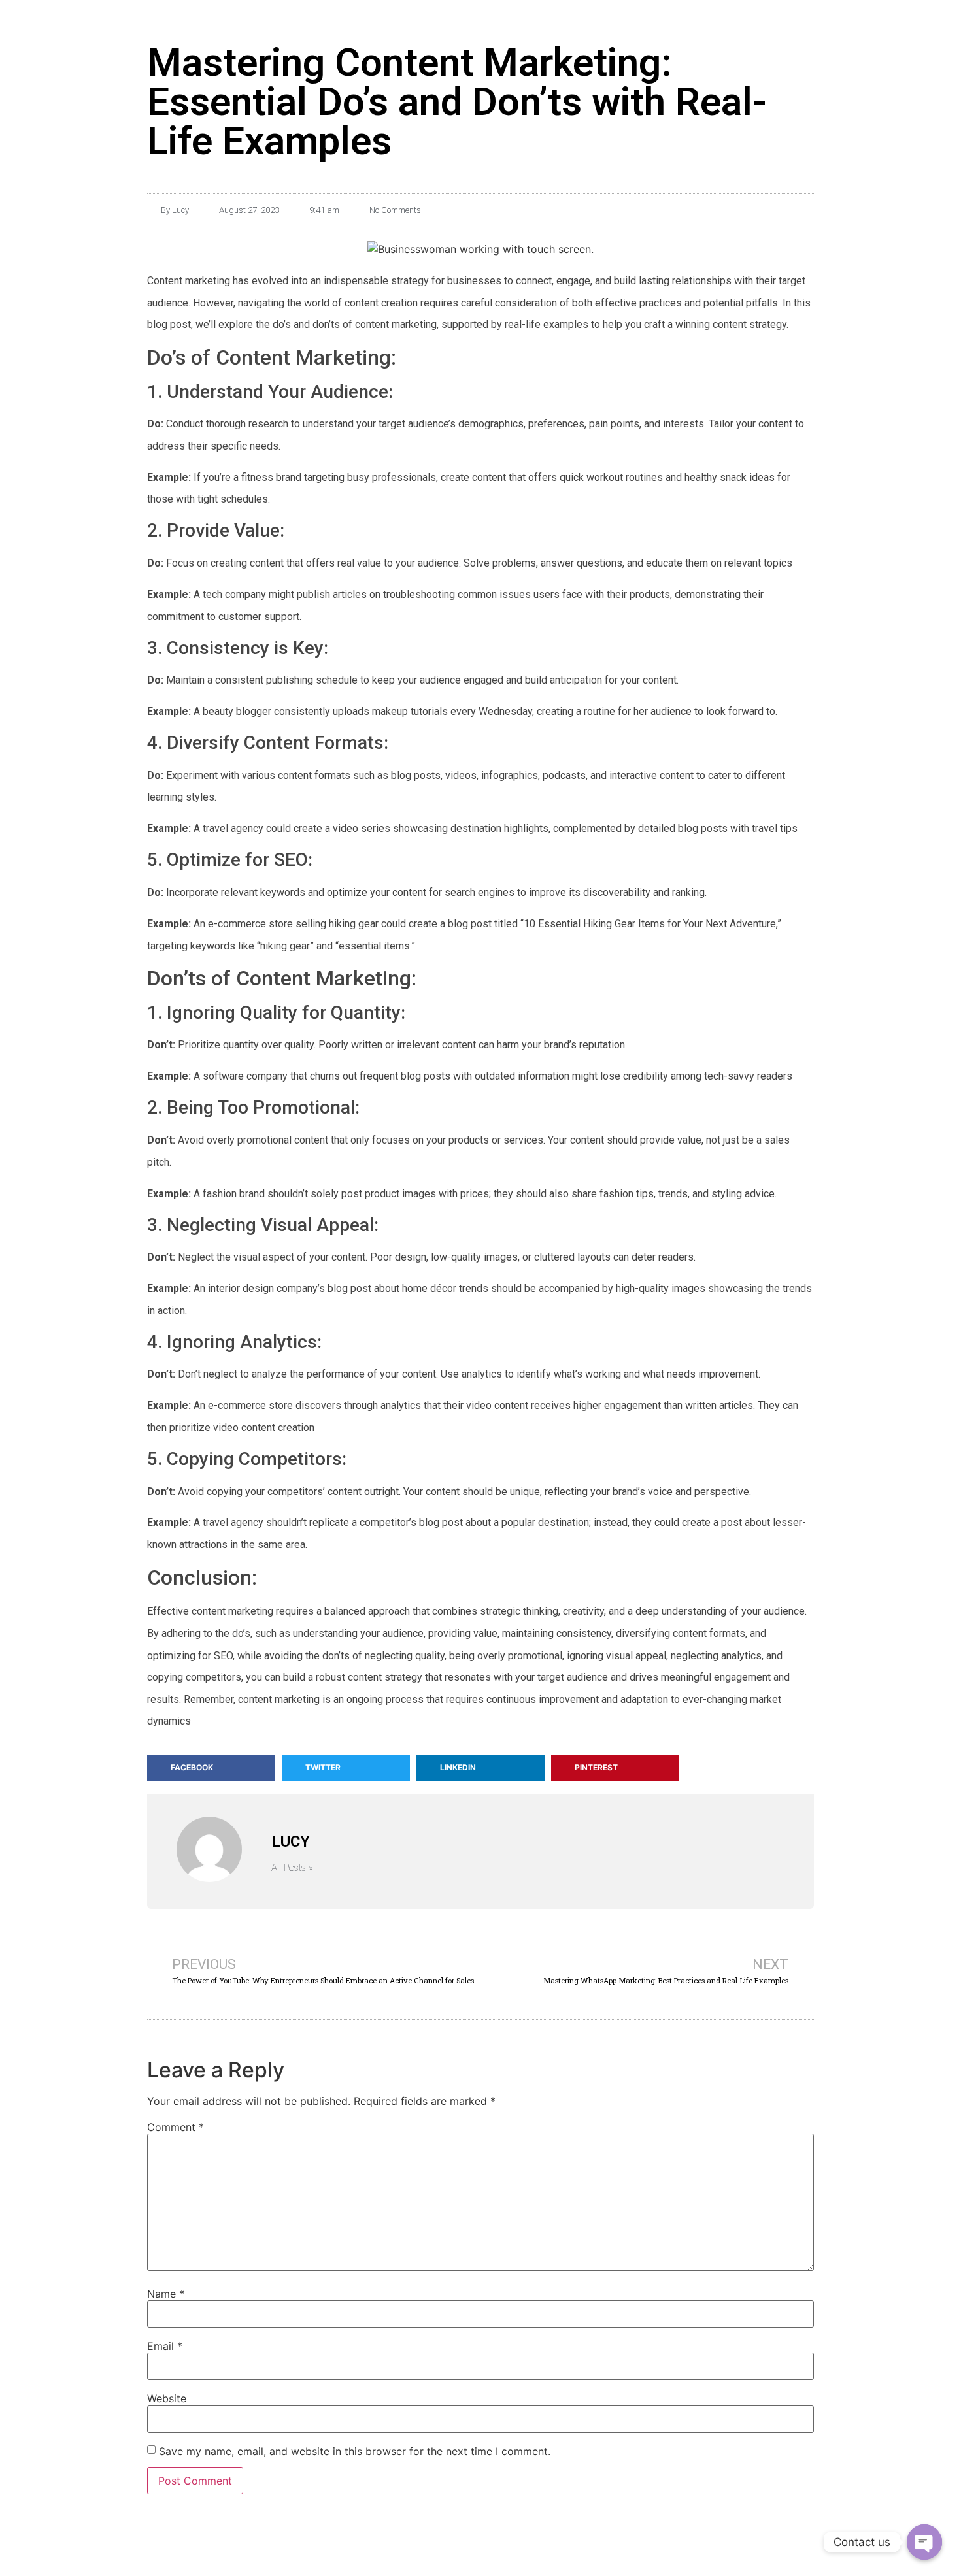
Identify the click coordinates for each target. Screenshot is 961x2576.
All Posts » (292, 1868)
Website (167, 2398)
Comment (176, 2127)
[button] (211, 1768)
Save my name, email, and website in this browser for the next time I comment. (355, 2451)
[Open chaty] (924, 2542)
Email (165, 2346)
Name (166, 2294)
